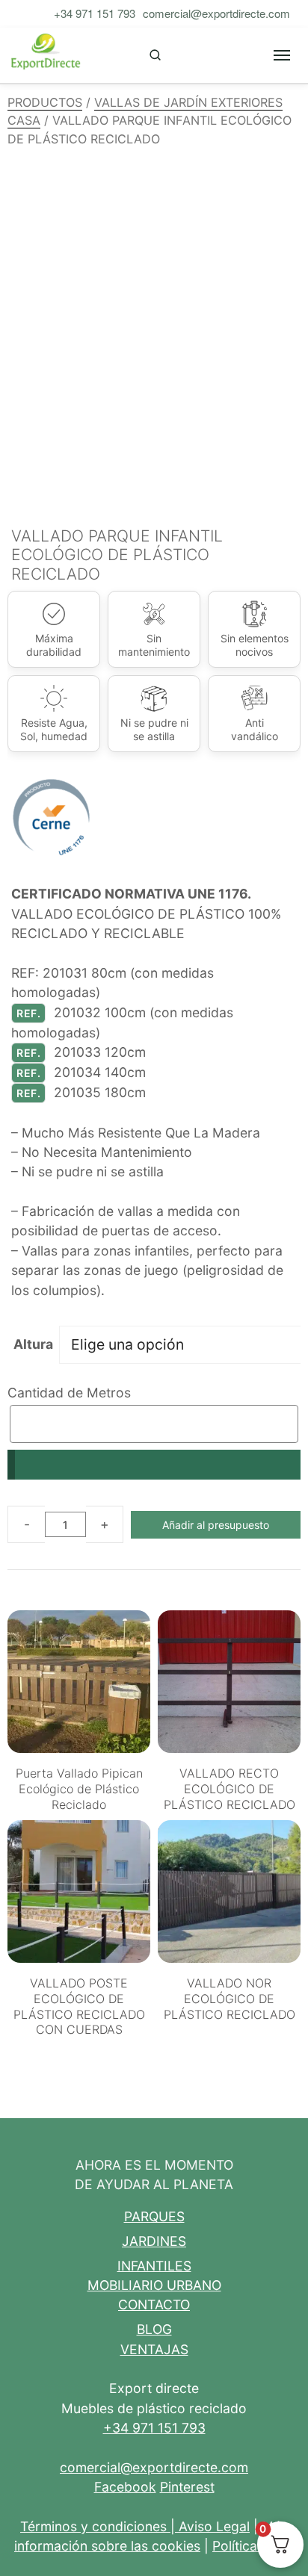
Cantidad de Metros (69, 1393)
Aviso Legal (214, 2526)
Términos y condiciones (93, 2526)
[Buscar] (155, 55)
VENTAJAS (154, 2349)
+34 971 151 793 (95, 13)
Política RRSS (253, 2546)
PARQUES (154, 2216)
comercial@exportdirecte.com (216, 13)
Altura (33, 1344)
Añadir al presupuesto (216, 1525)
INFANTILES (154, 2266)
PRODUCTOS (45, 102)
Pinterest (187, 2487)
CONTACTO (154, 2305)
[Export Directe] (46, 55)
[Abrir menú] (282, 55)
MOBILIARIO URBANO (154, 2285)
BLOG (154, 2329)
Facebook (125, 2487)
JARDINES (154, 2241)
